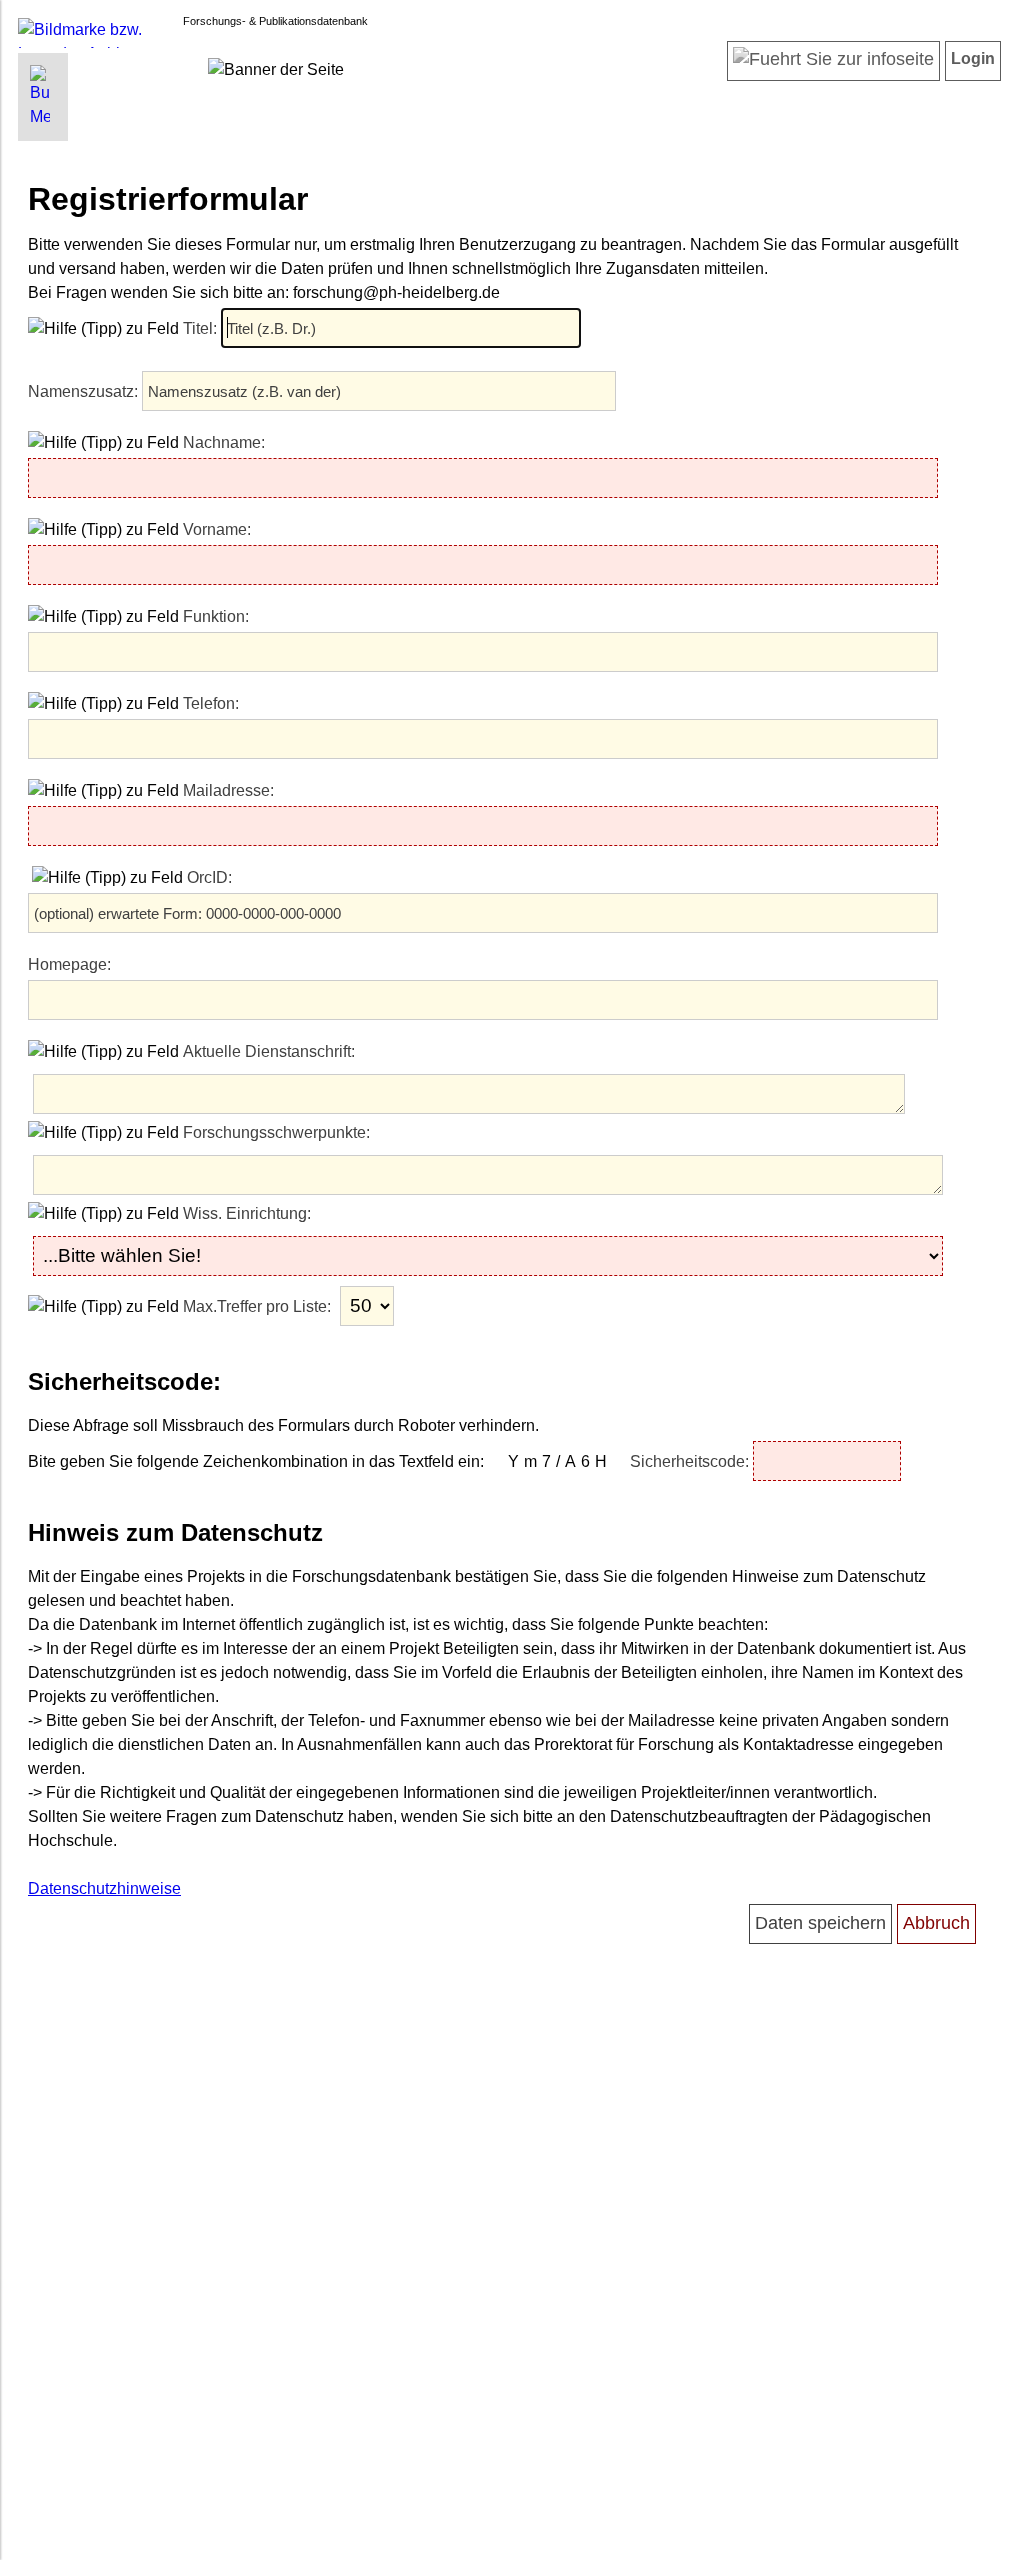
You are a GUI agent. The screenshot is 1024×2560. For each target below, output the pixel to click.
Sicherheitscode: (691, 1461)
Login (973, 58)
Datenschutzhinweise (104, 1888)
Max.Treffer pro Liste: (259, 1306)
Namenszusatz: (85, 391)
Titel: (202, 328)
